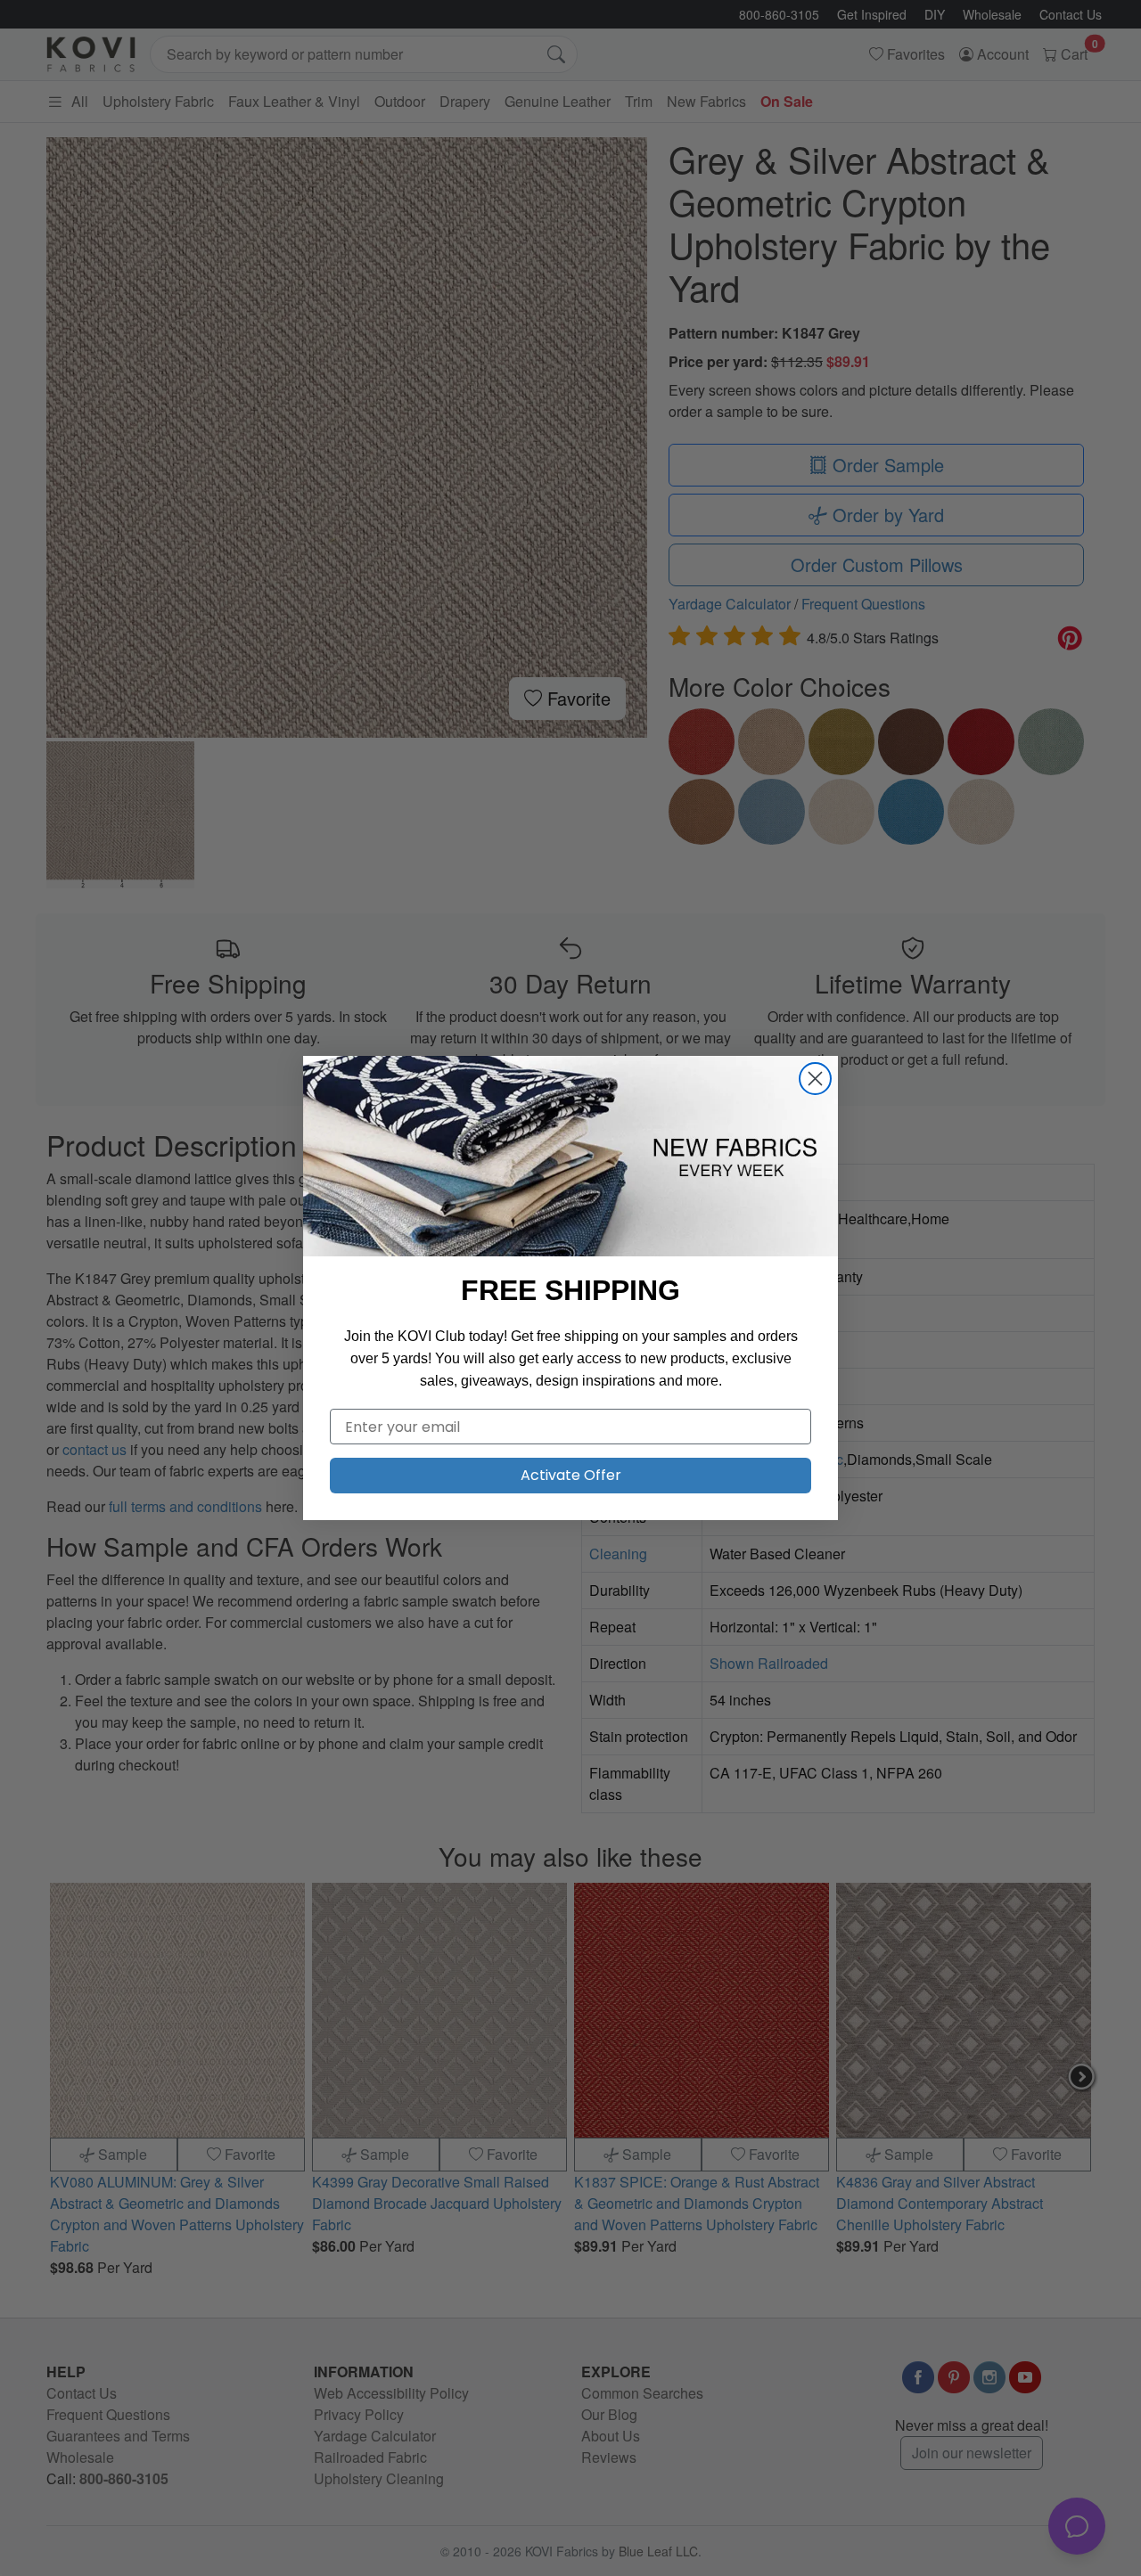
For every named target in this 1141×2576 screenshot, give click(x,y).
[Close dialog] (815, 1079)
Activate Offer (571, 1475)
